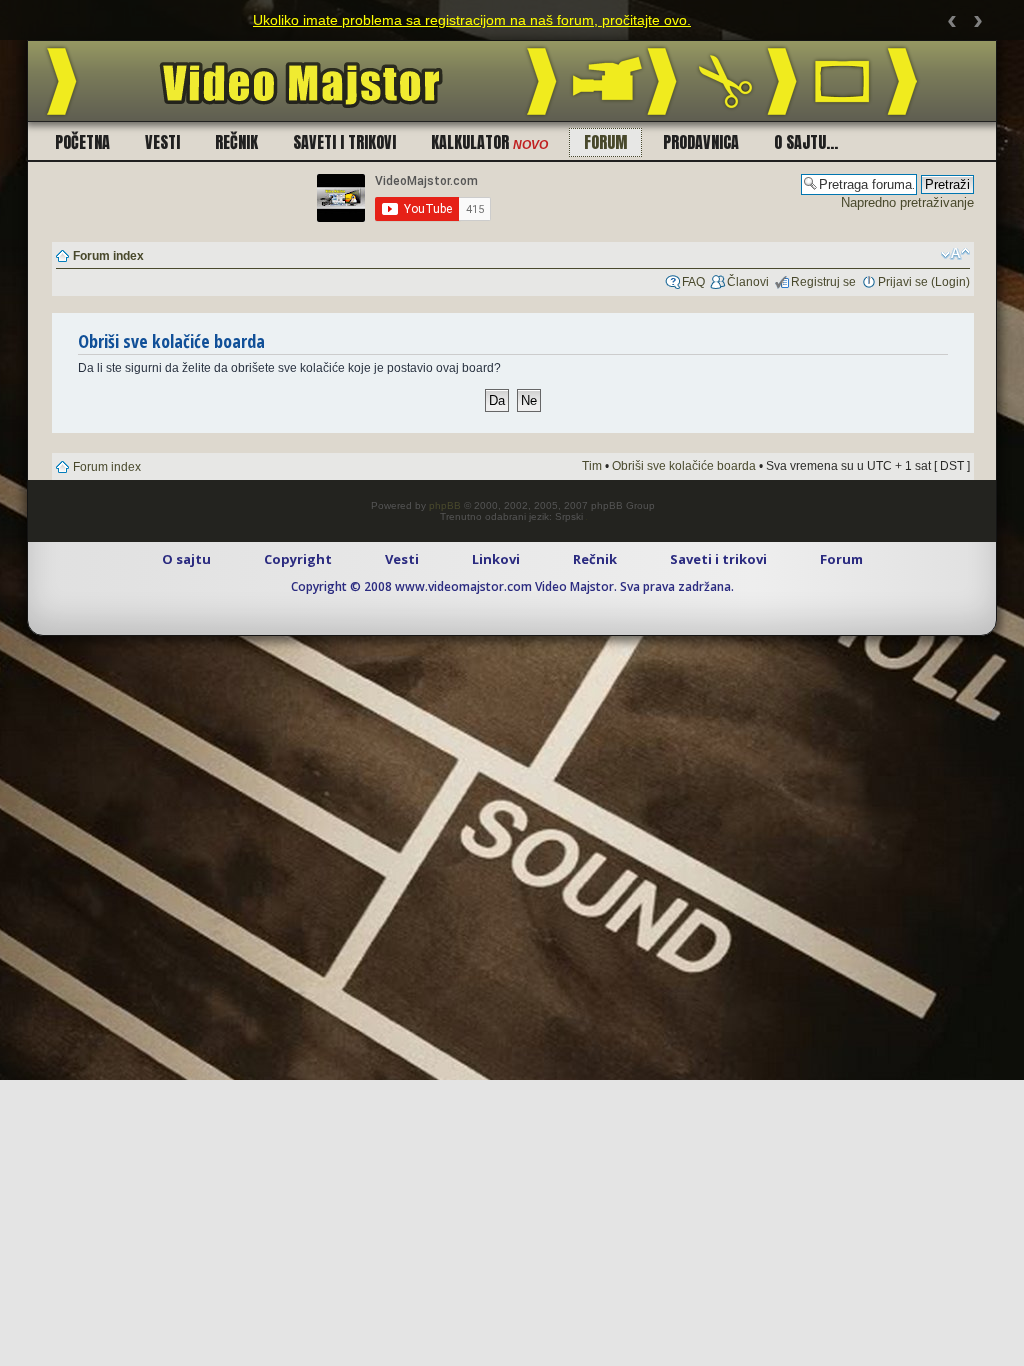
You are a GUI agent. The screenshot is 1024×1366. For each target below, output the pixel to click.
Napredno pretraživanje (907, 202)
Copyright (298, 559)
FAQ (693, 282)
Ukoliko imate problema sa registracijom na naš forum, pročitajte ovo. (472, 20)
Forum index (108, 256)
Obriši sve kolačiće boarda (684, 466)
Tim (592, 466)
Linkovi (496, 559)
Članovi (748, 282)
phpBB (445, 505)
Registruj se (823, 282)
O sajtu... (806, 142)
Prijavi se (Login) (924, 282)
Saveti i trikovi (344, 142)
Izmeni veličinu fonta (955, 254)
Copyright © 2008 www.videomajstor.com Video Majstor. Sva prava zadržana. (512, 586)
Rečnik (236, 142)
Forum (605, 142)
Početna (82, 142)
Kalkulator (489, 142)
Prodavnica (701, 142)
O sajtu (186, 559)
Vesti (162, 142)
